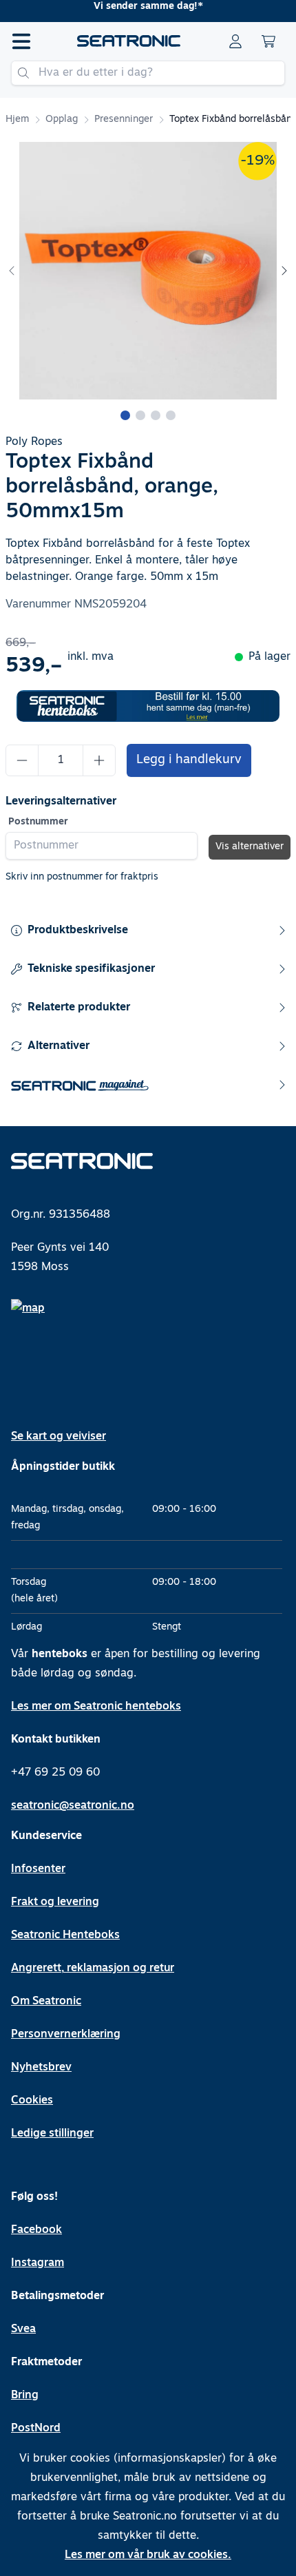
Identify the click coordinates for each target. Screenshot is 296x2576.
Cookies (32, 2101)
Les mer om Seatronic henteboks (96, 1707)
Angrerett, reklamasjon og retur (93, 1969)
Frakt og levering (55, 1902)
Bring (25, 2396)
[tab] (125, 415)
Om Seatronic (46, 2002)
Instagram (38, 2263)
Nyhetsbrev (41, 2068)
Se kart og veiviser (59, 1437)
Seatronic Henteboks (65, 1935)
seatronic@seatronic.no (73, 1806)
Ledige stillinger (52, 2134)
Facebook (36, 2230)
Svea (23, 2329)
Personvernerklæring (66, 2035)
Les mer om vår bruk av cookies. (148, 2555)
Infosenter (38, 1869)
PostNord (36, 2429)
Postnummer (38, 822)
